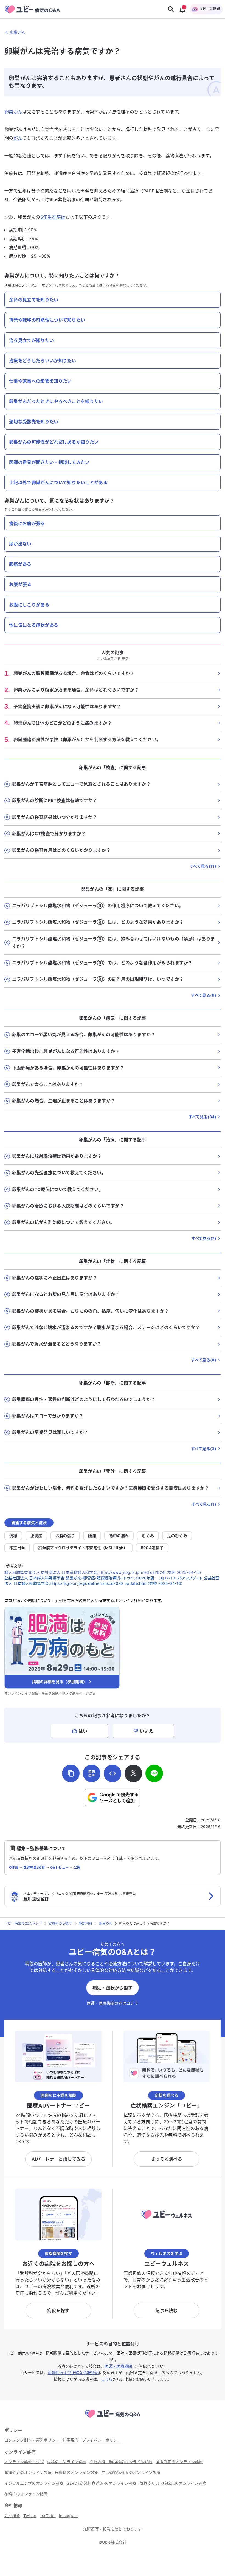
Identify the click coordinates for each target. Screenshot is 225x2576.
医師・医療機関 (118, 2366)
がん (18, 138)
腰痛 (92, 1536)
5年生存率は (53, 217)
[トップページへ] (113, 2418)
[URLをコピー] (71, 1773)
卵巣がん (13, 112)
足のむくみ (177, 1536)
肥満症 (36, 1536)
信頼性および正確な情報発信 (73, 2372)
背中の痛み (119, 1536)
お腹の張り (65, 1536)
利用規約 (11, 285)
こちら (107, 2379)
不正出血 (17, 1548)
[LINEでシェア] (154, 1773)
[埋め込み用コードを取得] (113, 1773)
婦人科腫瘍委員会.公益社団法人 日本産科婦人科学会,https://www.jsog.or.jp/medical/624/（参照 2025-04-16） (103, 1572)
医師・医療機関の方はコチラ (113, 2003)
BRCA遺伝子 (152, 1548)
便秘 (13, 1536)
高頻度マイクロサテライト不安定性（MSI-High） (83, 1548)
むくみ (148, 1536)
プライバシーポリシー (38, 285)
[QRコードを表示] (92, 1773)
